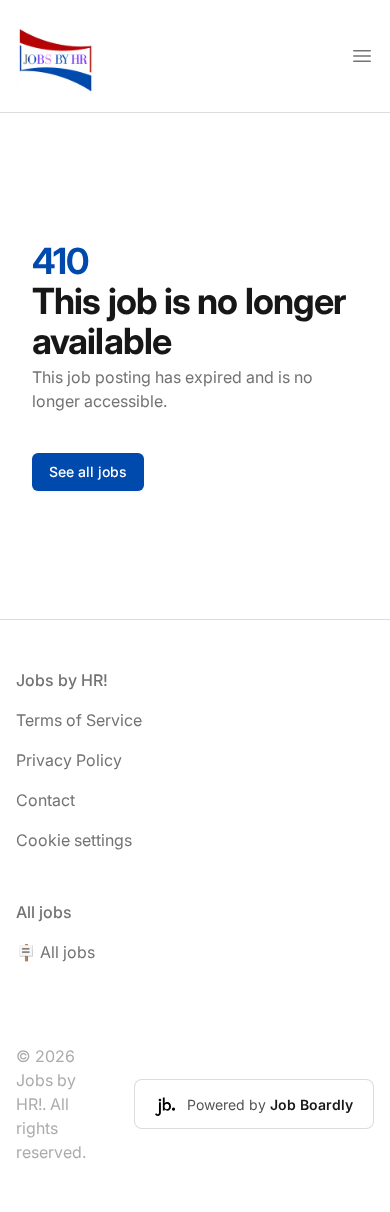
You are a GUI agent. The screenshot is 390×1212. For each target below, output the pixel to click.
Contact (45, 800)
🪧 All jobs (55, 952)
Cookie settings (74, 840)
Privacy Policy (69, 760)
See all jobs (88, 471)
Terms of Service (79, 720)
